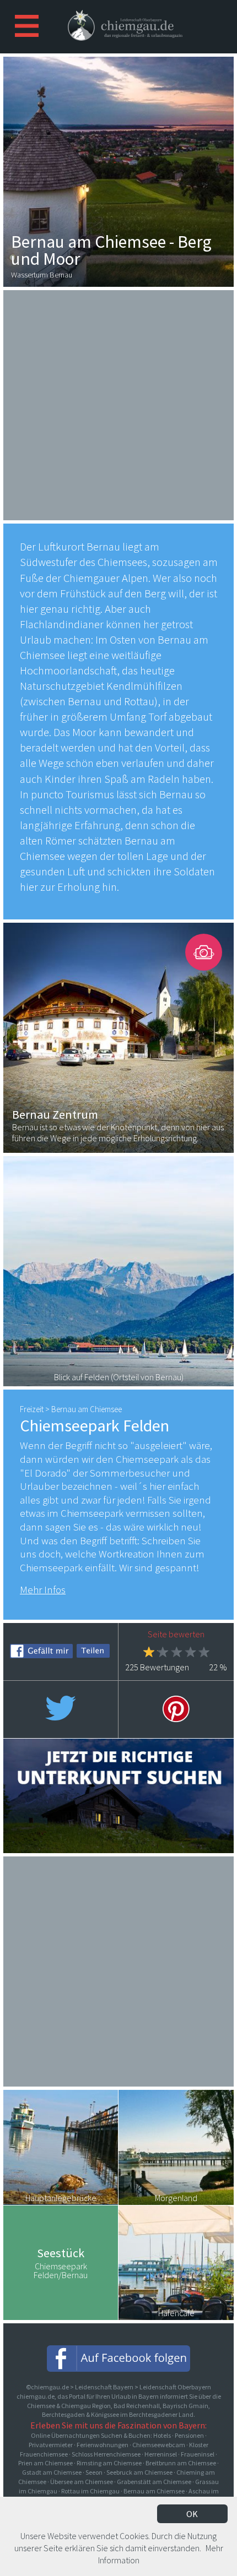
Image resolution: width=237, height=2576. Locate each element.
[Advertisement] (118, 404)
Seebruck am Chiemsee (139, 2472)
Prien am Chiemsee (45, 2463)
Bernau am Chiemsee (154, 2491)
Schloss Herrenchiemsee (106, 2454)
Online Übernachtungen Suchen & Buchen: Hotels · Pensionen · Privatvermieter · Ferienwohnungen (118, 2440)
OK (192, 2514)
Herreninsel (161, 2454)
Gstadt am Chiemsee (52, 2472)
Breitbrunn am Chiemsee (181, 2463)
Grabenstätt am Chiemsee (154, 2482)
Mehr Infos (43, 1589)
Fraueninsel (198, 2454)
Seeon (94, 2472)
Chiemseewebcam (159, 2445)
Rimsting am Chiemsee (109, 2463)
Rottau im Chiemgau (90, 2491)
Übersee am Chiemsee (82, 2482)
